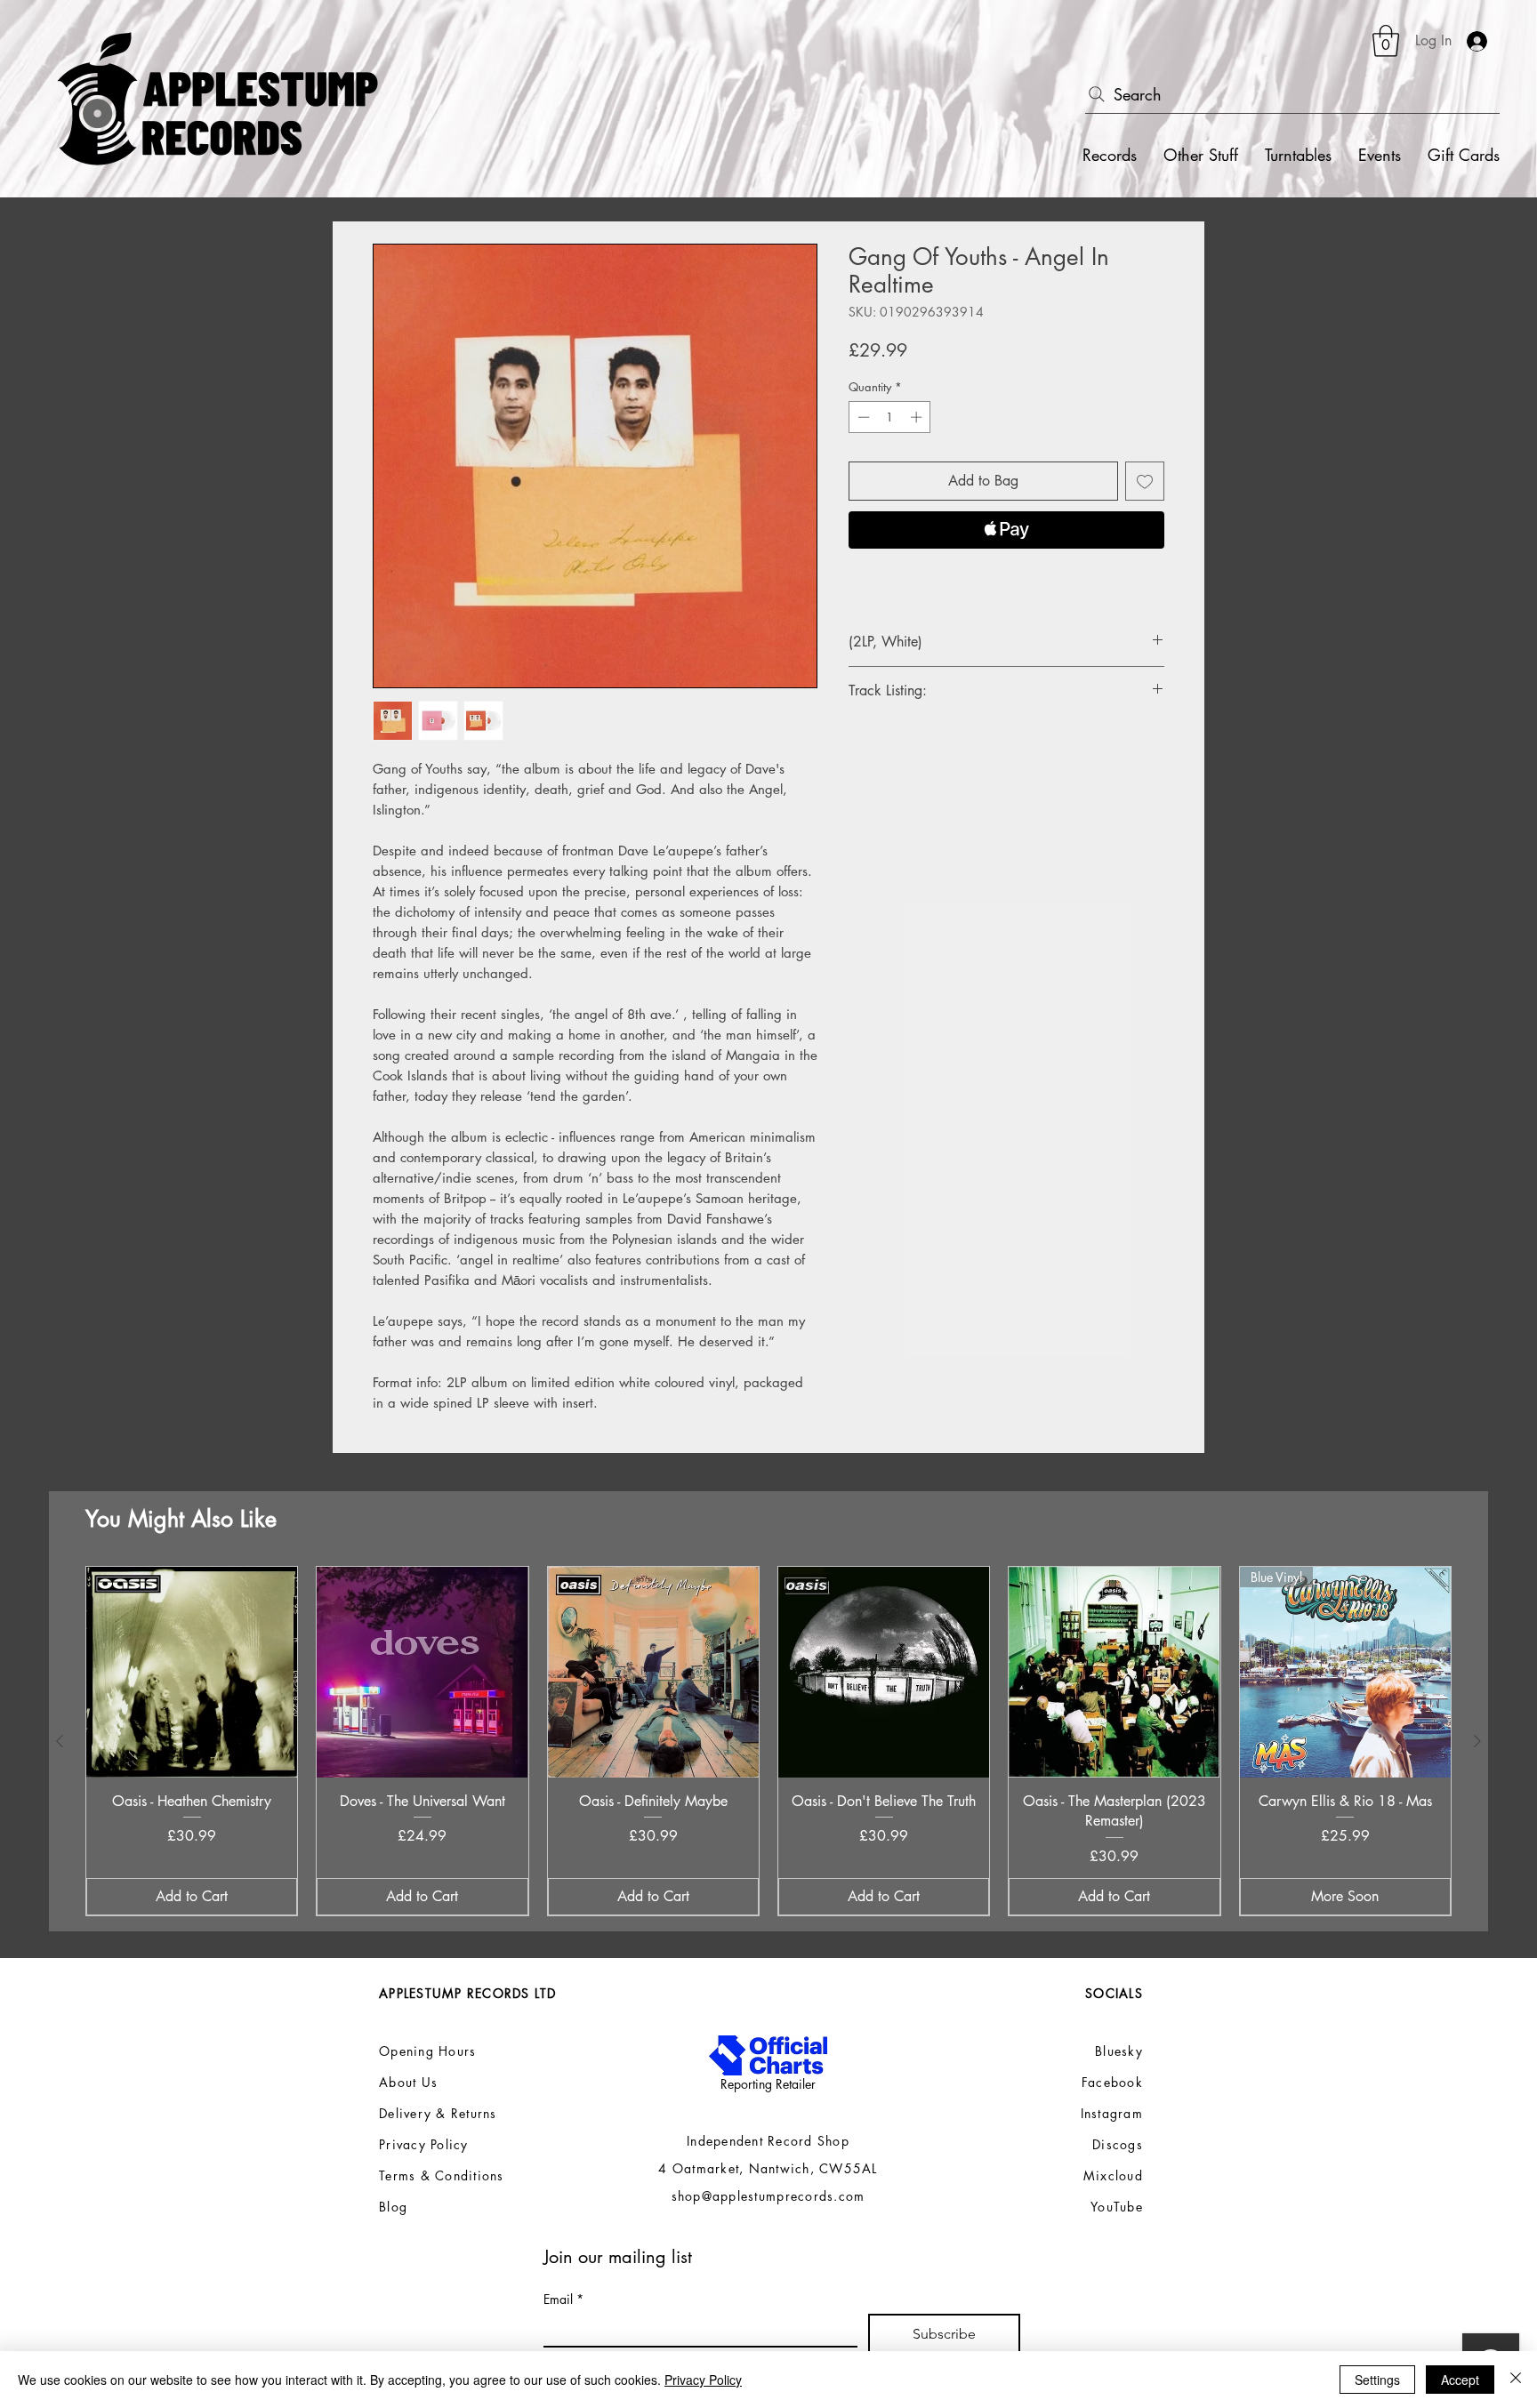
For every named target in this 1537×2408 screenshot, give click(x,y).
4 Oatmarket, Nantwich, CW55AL (768, 2168)
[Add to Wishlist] (1145, 481)
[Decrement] (862, 417)
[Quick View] (192, 1672)
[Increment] (918, 417)
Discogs (1118, 2144)
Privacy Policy (703, 2380)
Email (563, 2299)
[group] (768, 1741)
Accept (1460, 2380)
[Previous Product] (60, 1741)
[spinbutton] (890, 417)
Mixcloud (1113, 2175)
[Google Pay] (1006, 578)
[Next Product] (1477, 1741)
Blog (393, 2207)
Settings (1377, 2380)
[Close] (1516, 2380)
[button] (1386, 41)
